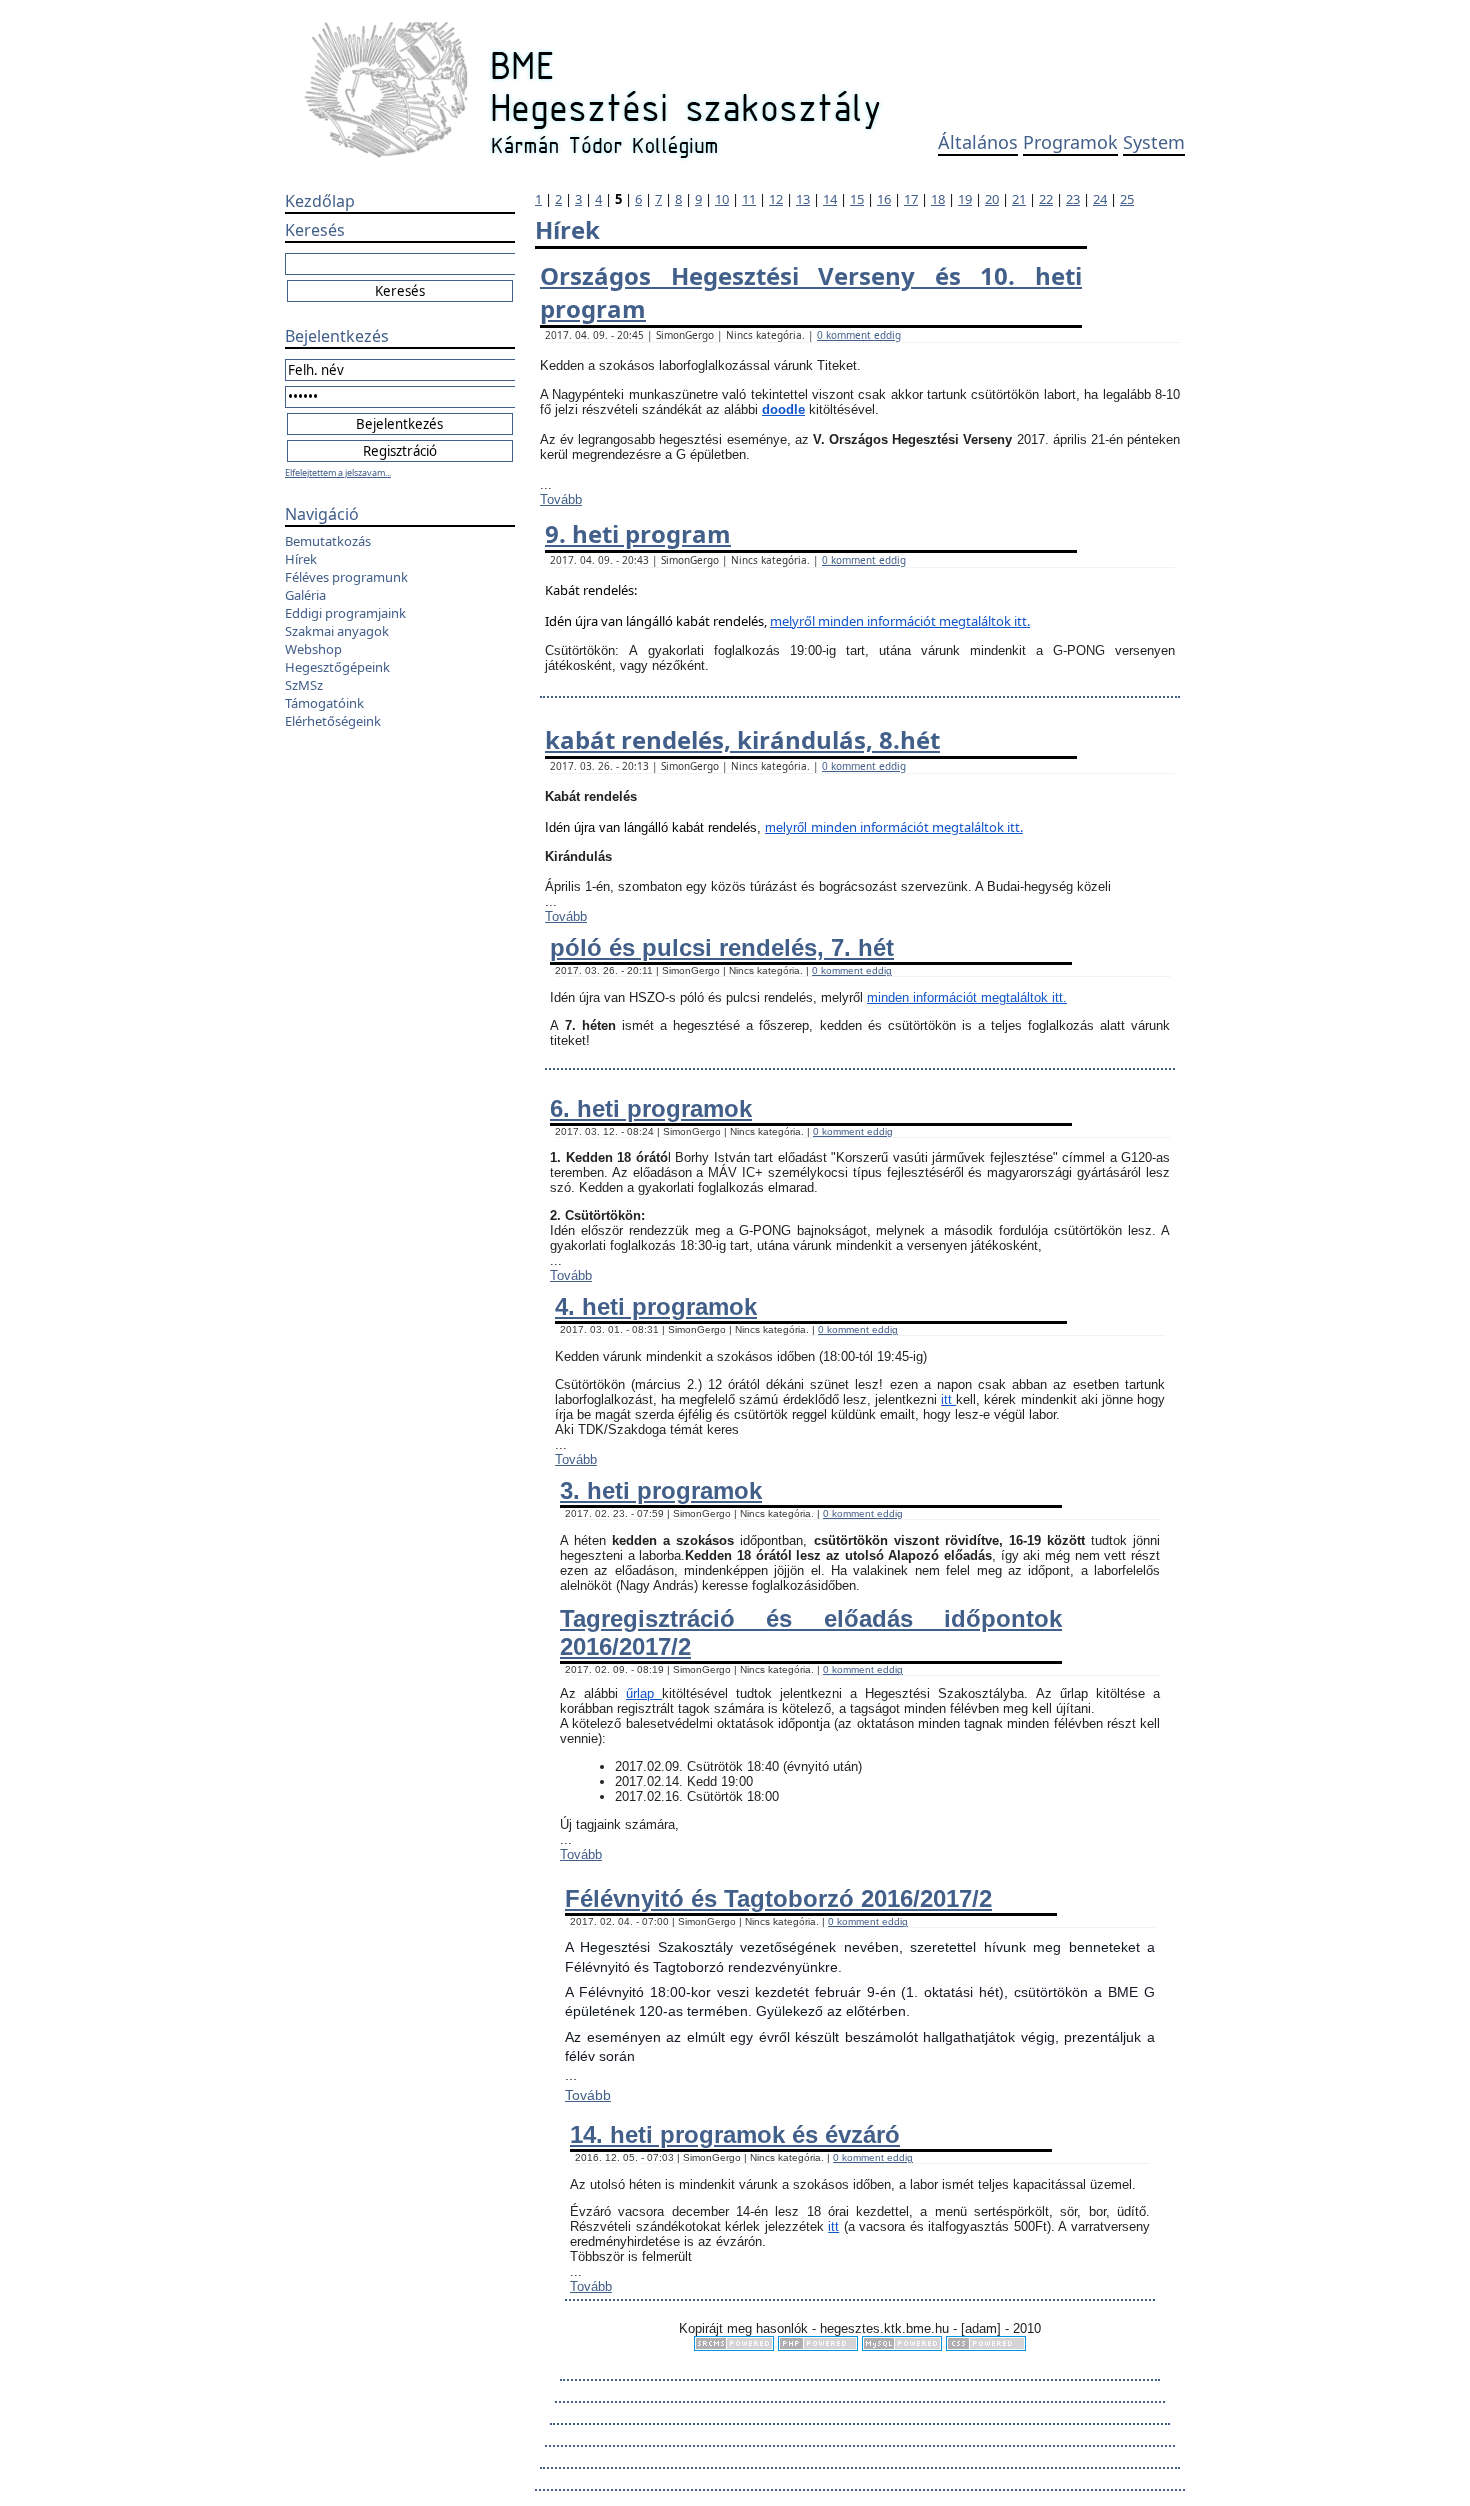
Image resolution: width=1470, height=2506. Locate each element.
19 (965, 199)
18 (938, 199)
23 (1073, 199)
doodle (783, 409)
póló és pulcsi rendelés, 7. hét (722, 947)
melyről (794, 621)
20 (992, 199)
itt (948, 1399)
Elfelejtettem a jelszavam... (338, 472)
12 (776, 199)
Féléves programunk (346, 577)
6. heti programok (651, 1108)
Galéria (305, 595)
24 (1100, 199)
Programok (1070, 142)
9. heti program (638, 533)
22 (1046, 199)
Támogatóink (324, 703)
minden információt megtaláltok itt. (924, 621)
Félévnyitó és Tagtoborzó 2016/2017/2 (778, 1898)
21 (1019, 199)
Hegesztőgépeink (337, 667)
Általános (978, 142)
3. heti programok (661, 1490)
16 (884, 199)
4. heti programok (656, 1306)
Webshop (313, 649)
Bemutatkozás (328, 541)
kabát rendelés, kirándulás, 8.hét (742, 739)
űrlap (644, 1693)
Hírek (301, 559)
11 (749, 199)
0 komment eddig (859, 335)
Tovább (561, 499)
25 (1127, 199)
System (1154, 142)
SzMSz (304, 685)
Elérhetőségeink (333, 721)
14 (830, 199)
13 (803, 199)
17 (911, 199)
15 (857, 199)
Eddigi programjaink (345, 613)
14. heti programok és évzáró (735, 2134)
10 (722, 199)
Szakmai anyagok (337, 631)
